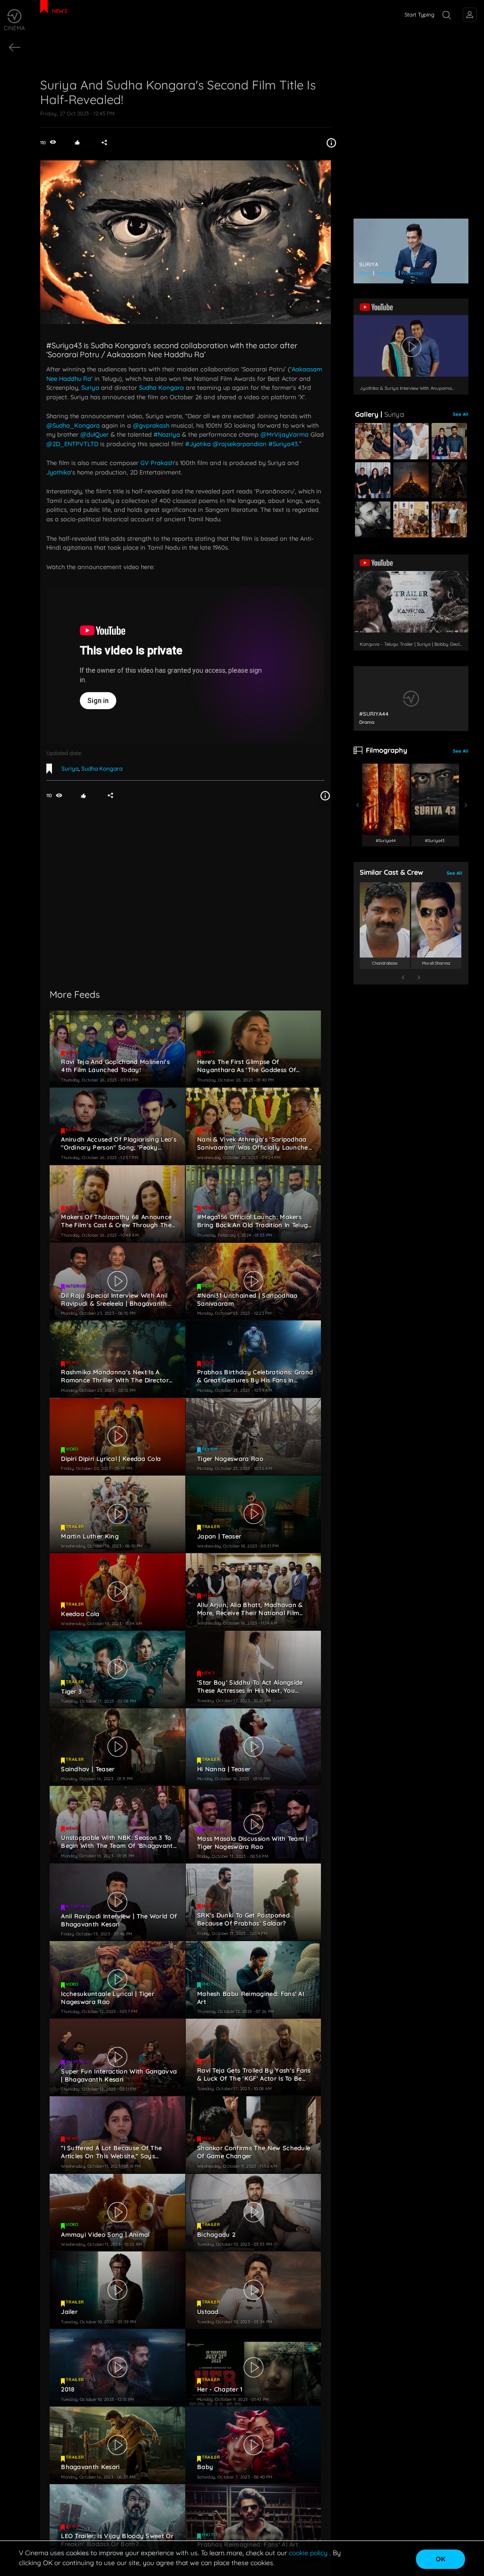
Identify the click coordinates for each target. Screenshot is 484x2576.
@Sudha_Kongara (73, 425)
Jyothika (59, 472)
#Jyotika (198, 444)
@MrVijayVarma (285, 434)
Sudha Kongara (161, 387)
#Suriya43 (283, 444)
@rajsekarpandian (240, 444)
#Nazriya (167, 434)
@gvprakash (151, 425)
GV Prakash (157, 463)
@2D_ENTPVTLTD (72, 444)
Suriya (91, 387)
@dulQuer (95, 434)
